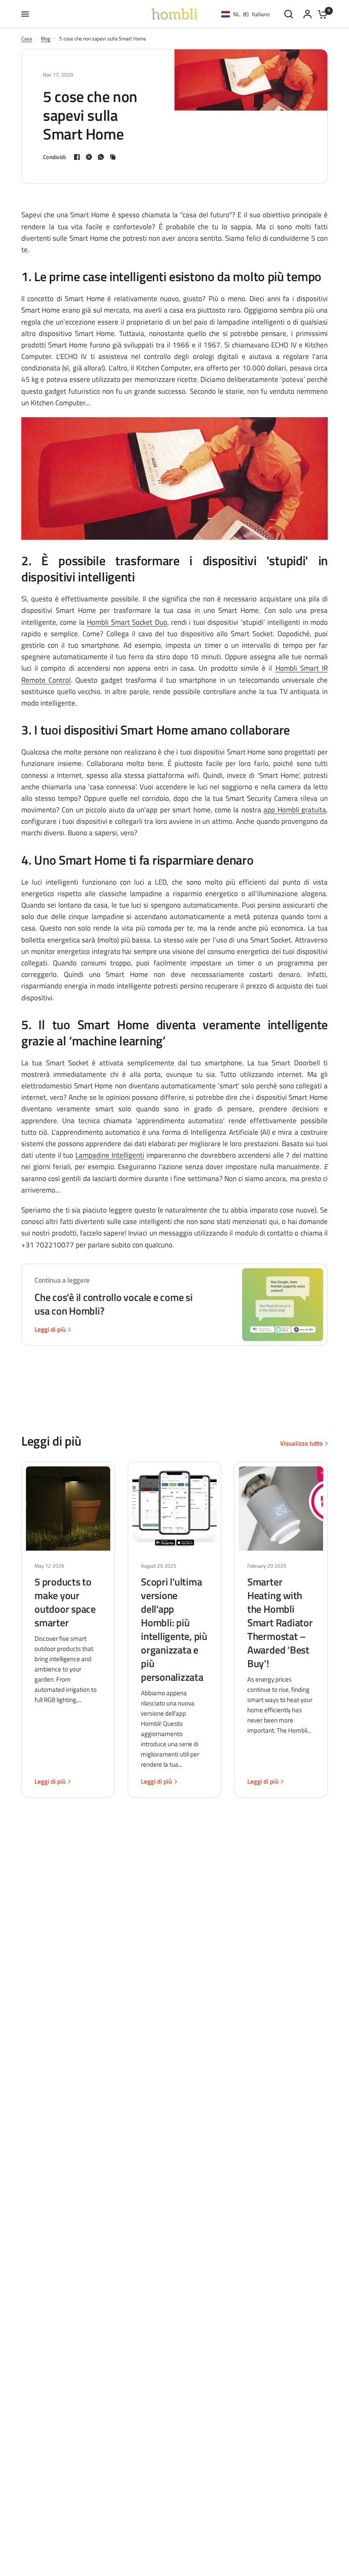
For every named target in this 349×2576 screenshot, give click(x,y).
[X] (89, 157)
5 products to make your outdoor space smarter (65, 1602)
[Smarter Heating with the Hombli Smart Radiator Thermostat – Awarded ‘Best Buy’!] (281, 1509)
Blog (46, 38)
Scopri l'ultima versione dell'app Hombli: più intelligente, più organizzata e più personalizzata (174, 1629)
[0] (320, 14)
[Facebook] (77, 157)
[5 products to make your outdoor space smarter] (68, 1509)
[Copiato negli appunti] (113, 157)
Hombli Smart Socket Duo (127, 622)
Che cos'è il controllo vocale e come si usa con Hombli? (114, 1304)
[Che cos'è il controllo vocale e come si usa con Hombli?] (283, 1305)
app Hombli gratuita (295, 810)
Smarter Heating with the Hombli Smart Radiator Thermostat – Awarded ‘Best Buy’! (280, 1622)
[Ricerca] (289, 14)
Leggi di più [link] (50, 1329)
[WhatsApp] (101, 157)
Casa (27, 38)
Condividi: (55, 157)
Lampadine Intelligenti (110, 1155)
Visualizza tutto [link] (301, 1443)
